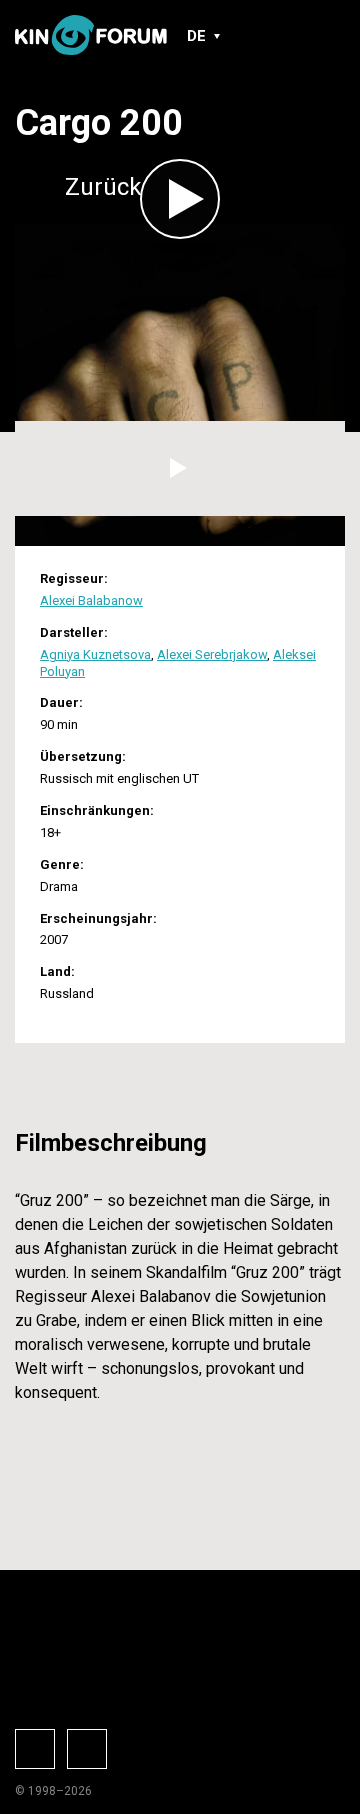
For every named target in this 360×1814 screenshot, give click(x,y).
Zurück (103, 187)
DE (196, 36)
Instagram (87, 1749)
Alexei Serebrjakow (212, 654)
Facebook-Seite (35, 1749)
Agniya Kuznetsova (95, 654)
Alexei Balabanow (91, 600)
